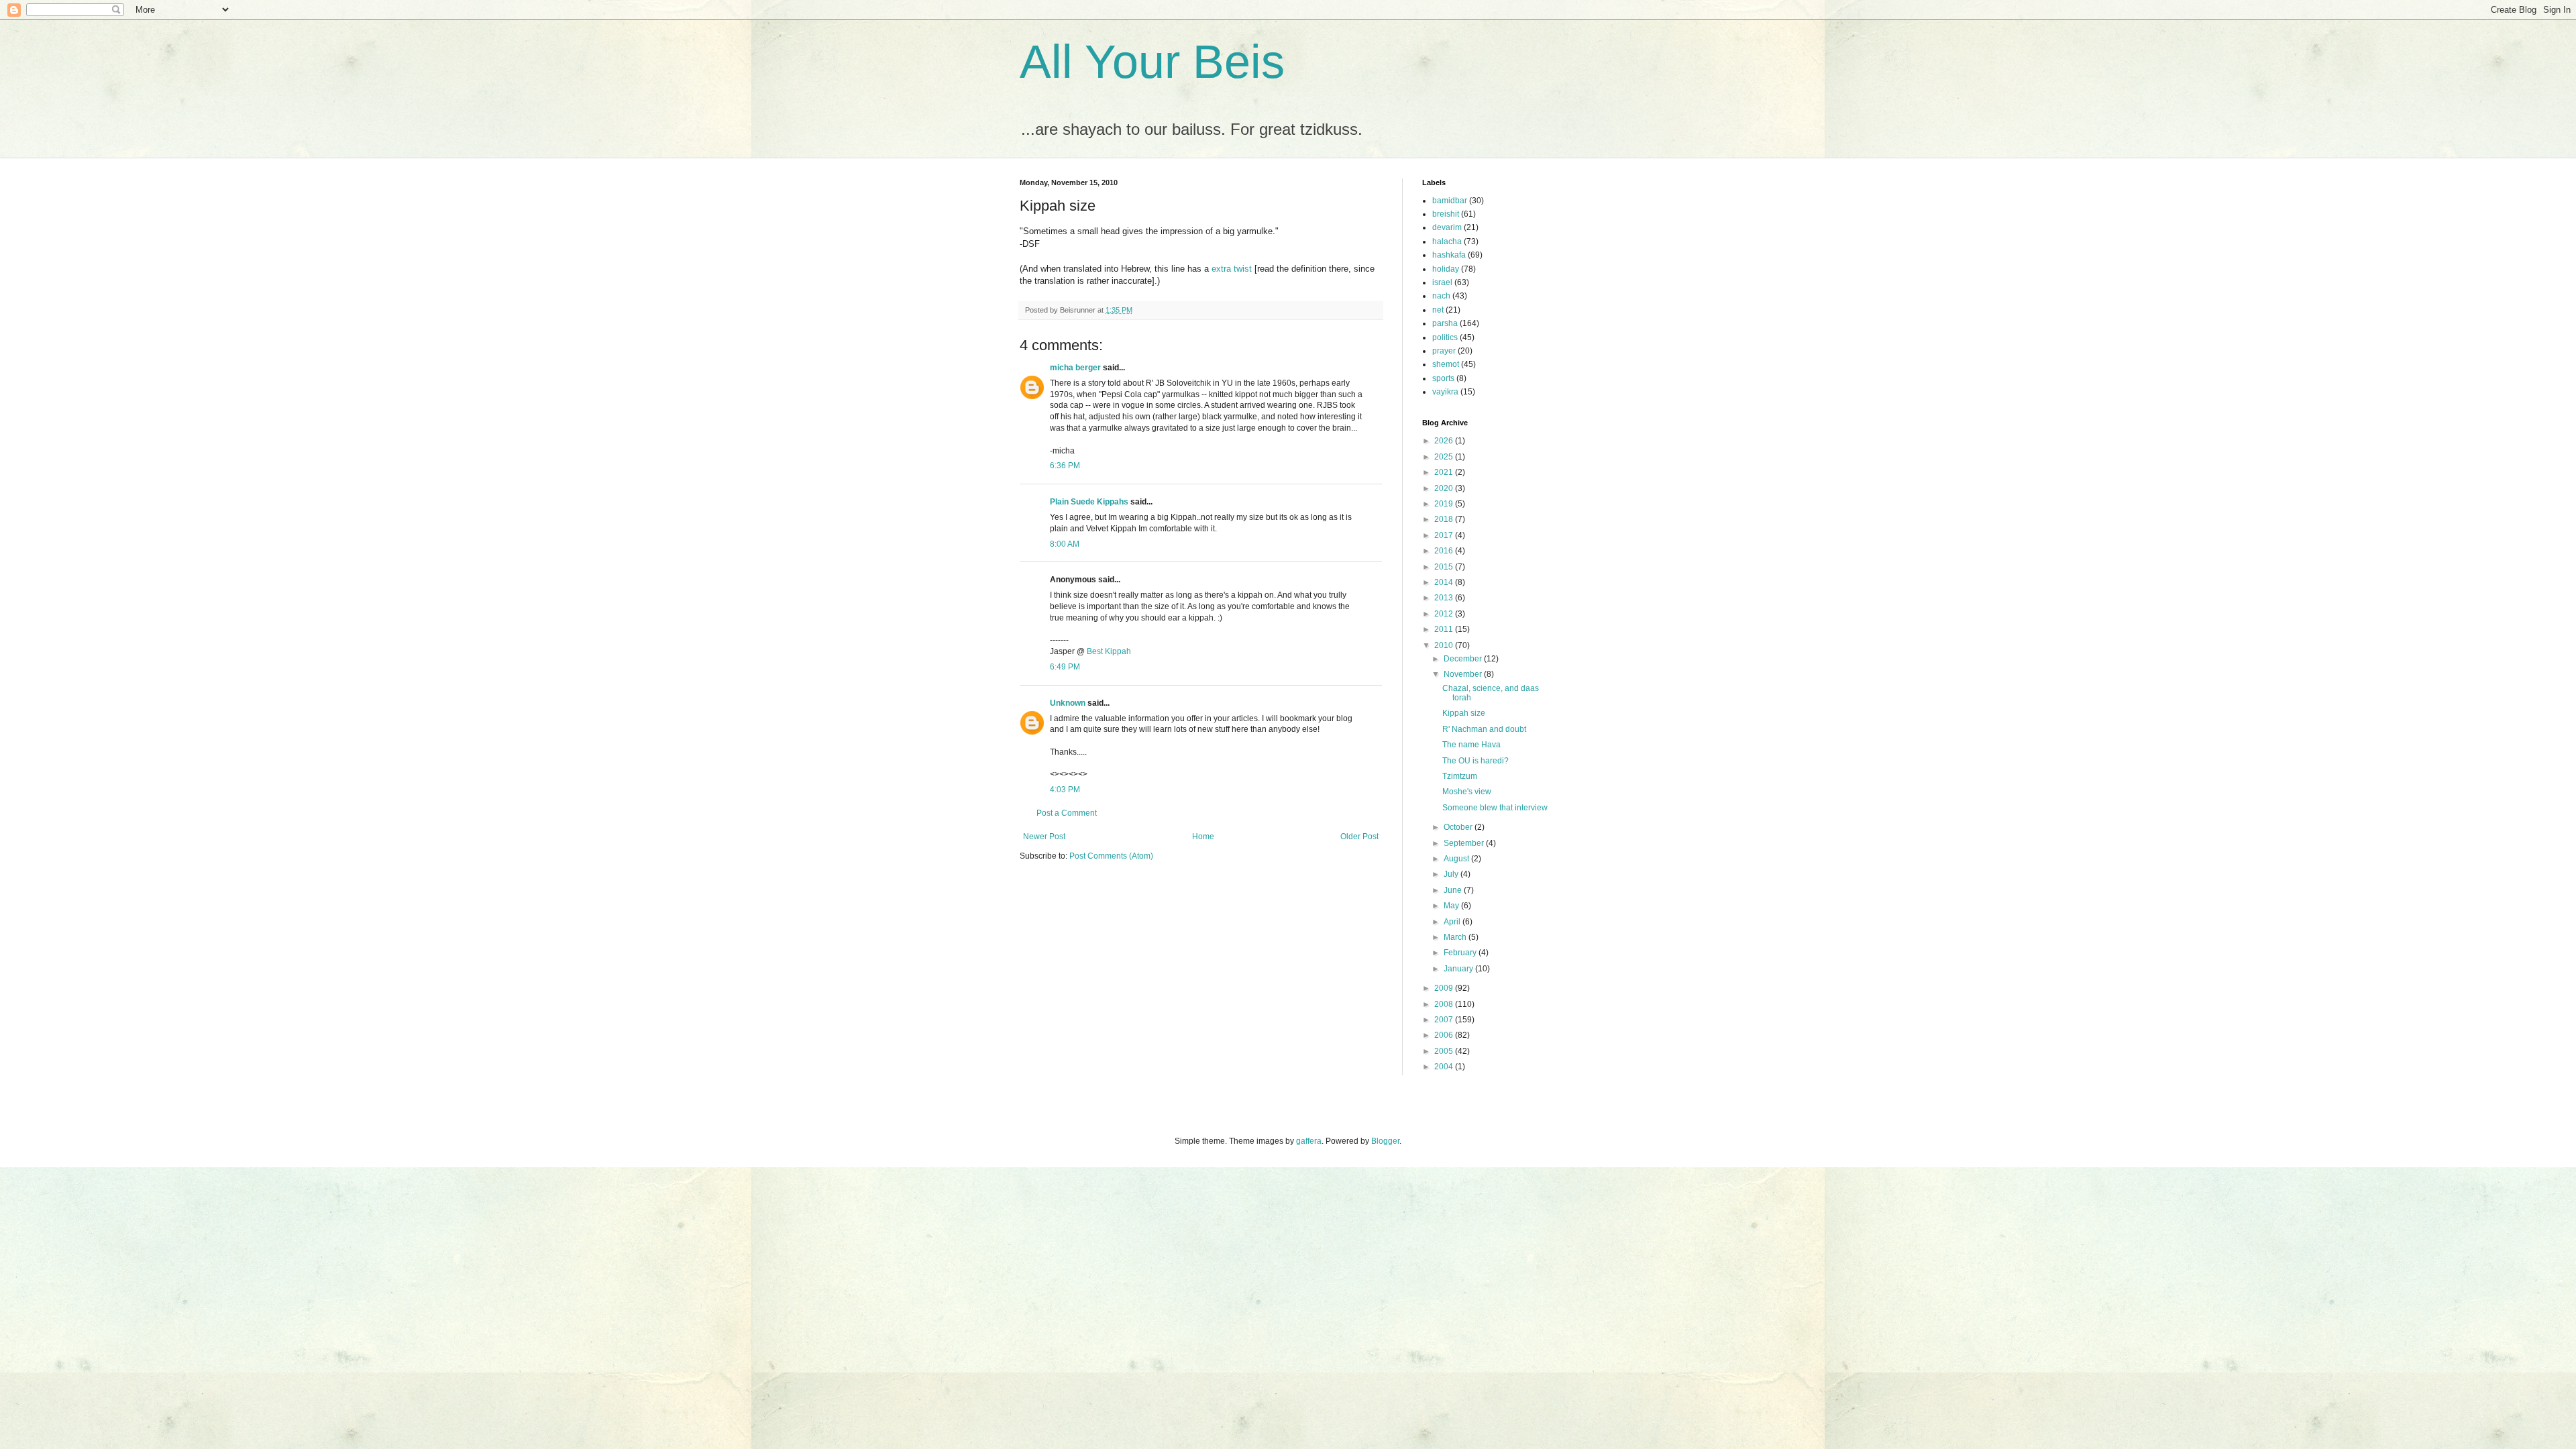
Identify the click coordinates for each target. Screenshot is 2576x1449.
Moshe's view (1467, 792)
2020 (1445, 488)
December (1464, 659)
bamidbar (1450, 201)
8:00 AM (1065, 544)
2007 (1445, 1020)
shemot (1446, 364)
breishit (1446, 214)
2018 (1445, 519)
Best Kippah (1109, 651)
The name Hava (1471, 745)
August (1457, 859)
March (1456, 937)
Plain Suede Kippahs (1089, 502)
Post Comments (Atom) (1111, 856)
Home (1203, 837)
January (1459, 969)
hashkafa (1449, 255)
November (1464, 674)
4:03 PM (1065, 790)
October (1459, 827)
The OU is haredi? (1475, 761)
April (1453, 922)
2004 (1445, 1067)
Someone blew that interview (1495, 808)
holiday (1446, 269)
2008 (1445, 1004)
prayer (1444, 351)
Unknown (1068, 703)
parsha (1445, 323)
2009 (1445, 988)
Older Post (1359, 837)
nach (1441, 296)
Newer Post (1044, 837)
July (1452, 874)
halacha (1447, 241)
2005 (1445, 1051)
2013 (1445, 598)
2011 (1445, 629)
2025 (1445, 457)
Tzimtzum (1460, 776)
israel (1442, 282)
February (1461, 953)
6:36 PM (1065, 466)
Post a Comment (1067, 813)
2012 (1445, 614)
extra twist (1232, 269)
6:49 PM (1065, 667)
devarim (1447, 227)
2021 (1445, 472)
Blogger (1385, 1141)
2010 (1445, 645)
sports (1443, 378)
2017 (1445, 535)
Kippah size (1464, 713)
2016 (1445, 551)
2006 (1445, 1035)
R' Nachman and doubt (1484, 729)
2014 (1445, 582)
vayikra (1445, 392)
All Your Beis (1152, 62)
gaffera (1309, 1141)
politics (1445, 337)
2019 (1445, 504)
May (1452, 906)
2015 (1445, 567)
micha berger (1075, 368)
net (1438, 310)
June (1454, 890)
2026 (1445, 441)
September (1465, 843)
